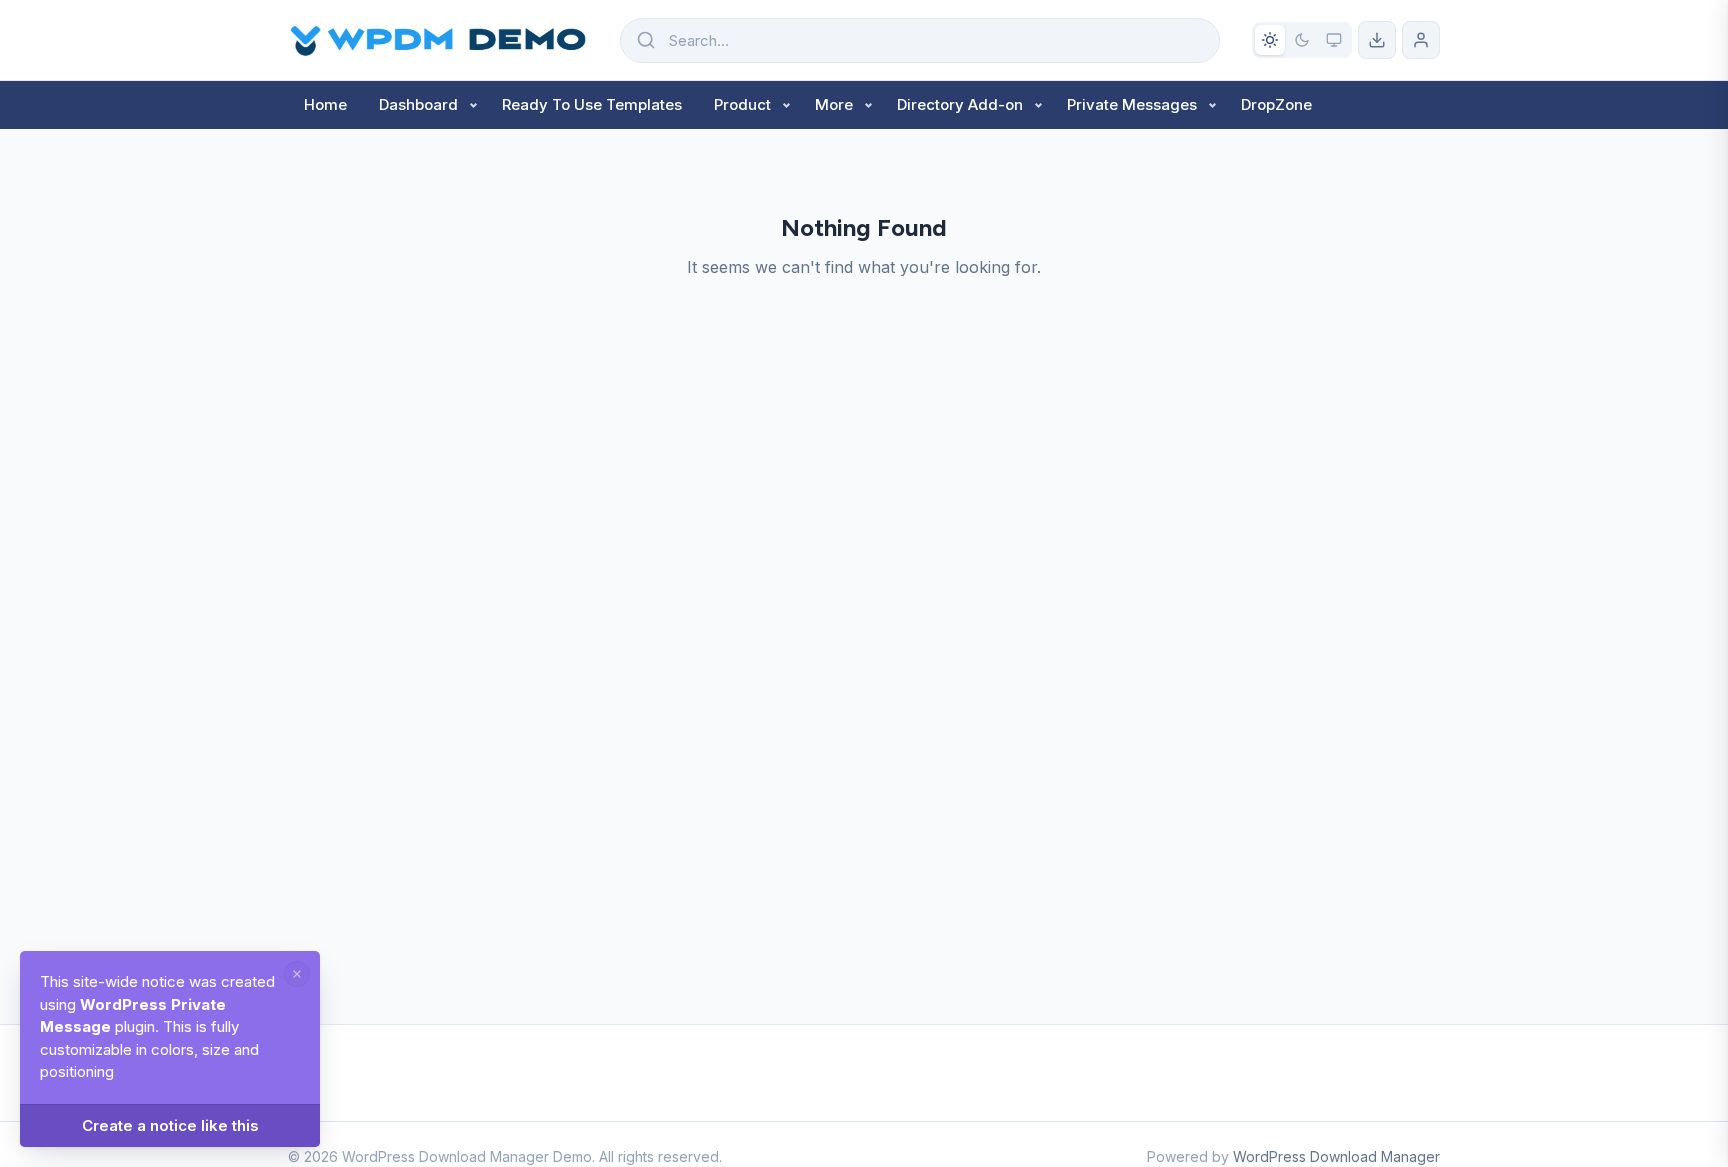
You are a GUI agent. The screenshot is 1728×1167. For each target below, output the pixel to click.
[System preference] (1334, 40)
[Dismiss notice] (297, 974)
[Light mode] (1270, 40)
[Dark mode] (1302, 40)
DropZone (1276, 104)
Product (742, 104)
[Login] (1421, 40)
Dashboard (418, 104)
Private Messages (1132, 104)
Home (325, 104)
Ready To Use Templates (592, 104)
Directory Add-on (960, 104)
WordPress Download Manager (1336, 1156)
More (834, 104)
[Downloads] (1377, 40)
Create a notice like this (170, 1125)
